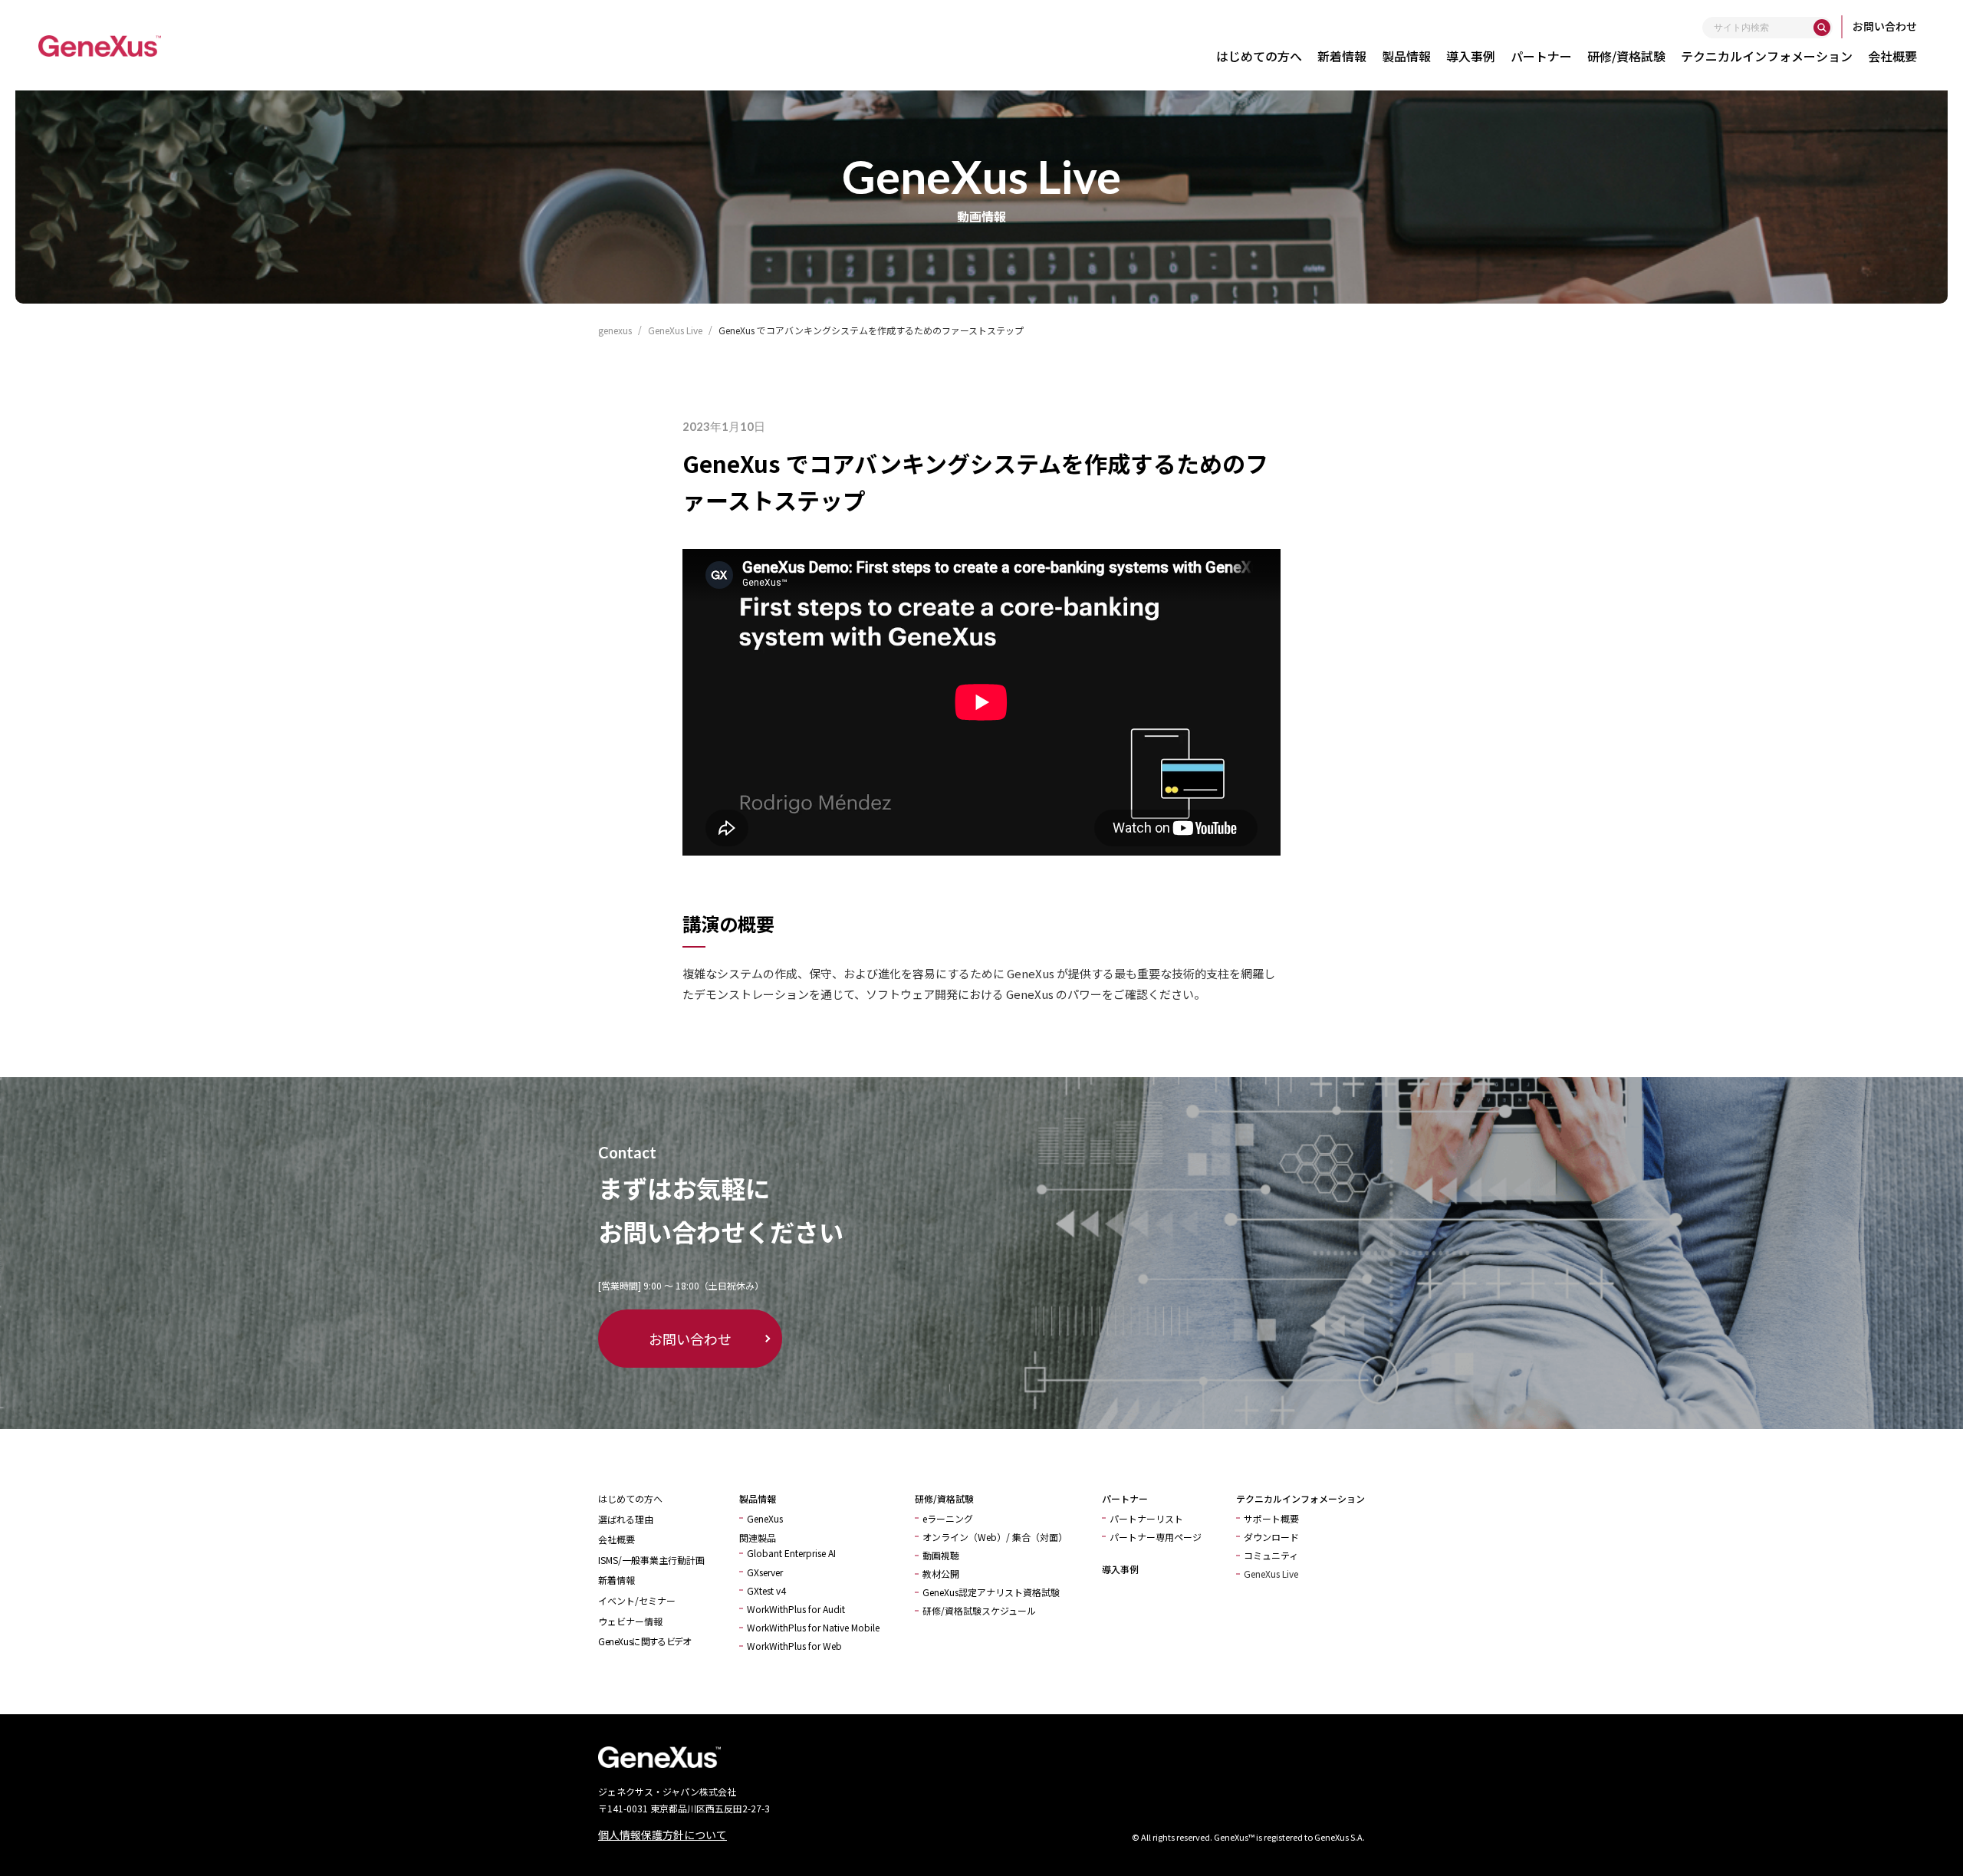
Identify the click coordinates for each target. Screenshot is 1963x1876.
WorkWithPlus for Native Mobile (813, 1627)
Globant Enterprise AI (791, 1553)
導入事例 (1471, 56)
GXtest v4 (766, 1590)
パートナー (1541, 56)
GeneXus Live (1271, 1574)
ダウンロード (1271, 1537)
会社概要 (1892, 56)
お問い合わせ (1885, 26)
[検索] (1822, 28)
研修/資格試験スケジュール (979, 1610)
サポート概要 (1271, 1518)
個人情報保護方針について (663, 1835)
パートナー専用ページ (1156, 1537)
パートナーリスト (1146, 1518)
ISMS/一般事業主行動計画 (651, 1560)
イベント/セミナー (637, 1600)
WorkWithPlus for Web (794, 1646)
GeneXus (765, 1518)
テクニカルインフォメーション (1767, 56)
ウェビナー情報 (630, 1621)
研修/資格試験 (1626, 56)
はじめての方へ (1259, 56)
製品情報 (1406, 56)
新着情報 (1342, 56)
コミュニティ (1271, 1555)
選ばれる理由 (626, 1519)
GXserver (765, 1572)
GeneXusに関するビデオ (644, 1641)
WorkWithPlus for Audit (796, 1609)
